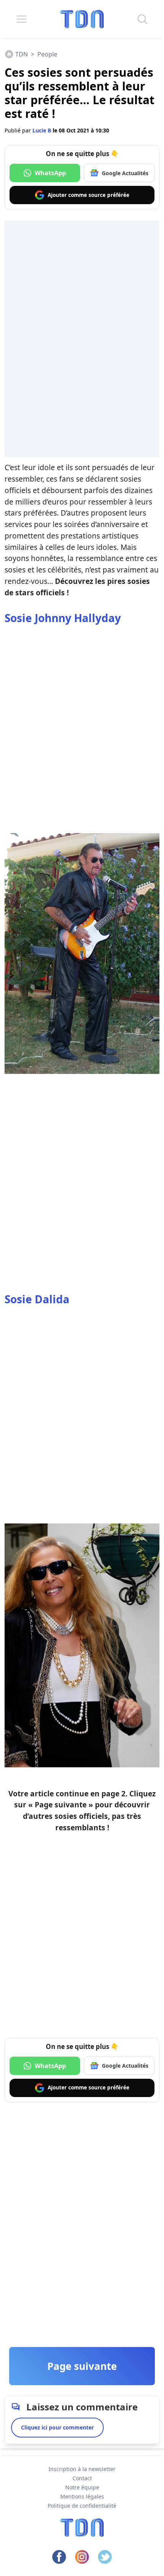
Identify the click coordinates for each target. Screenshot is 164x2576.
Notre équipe (82, 2487)
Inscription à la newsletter (82, 2469)
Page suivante (82, 2366)
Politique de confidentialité (82, 2506)
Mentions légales (82, 2496)
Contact (82, 2478)
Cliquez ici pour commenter (57, 2427)
